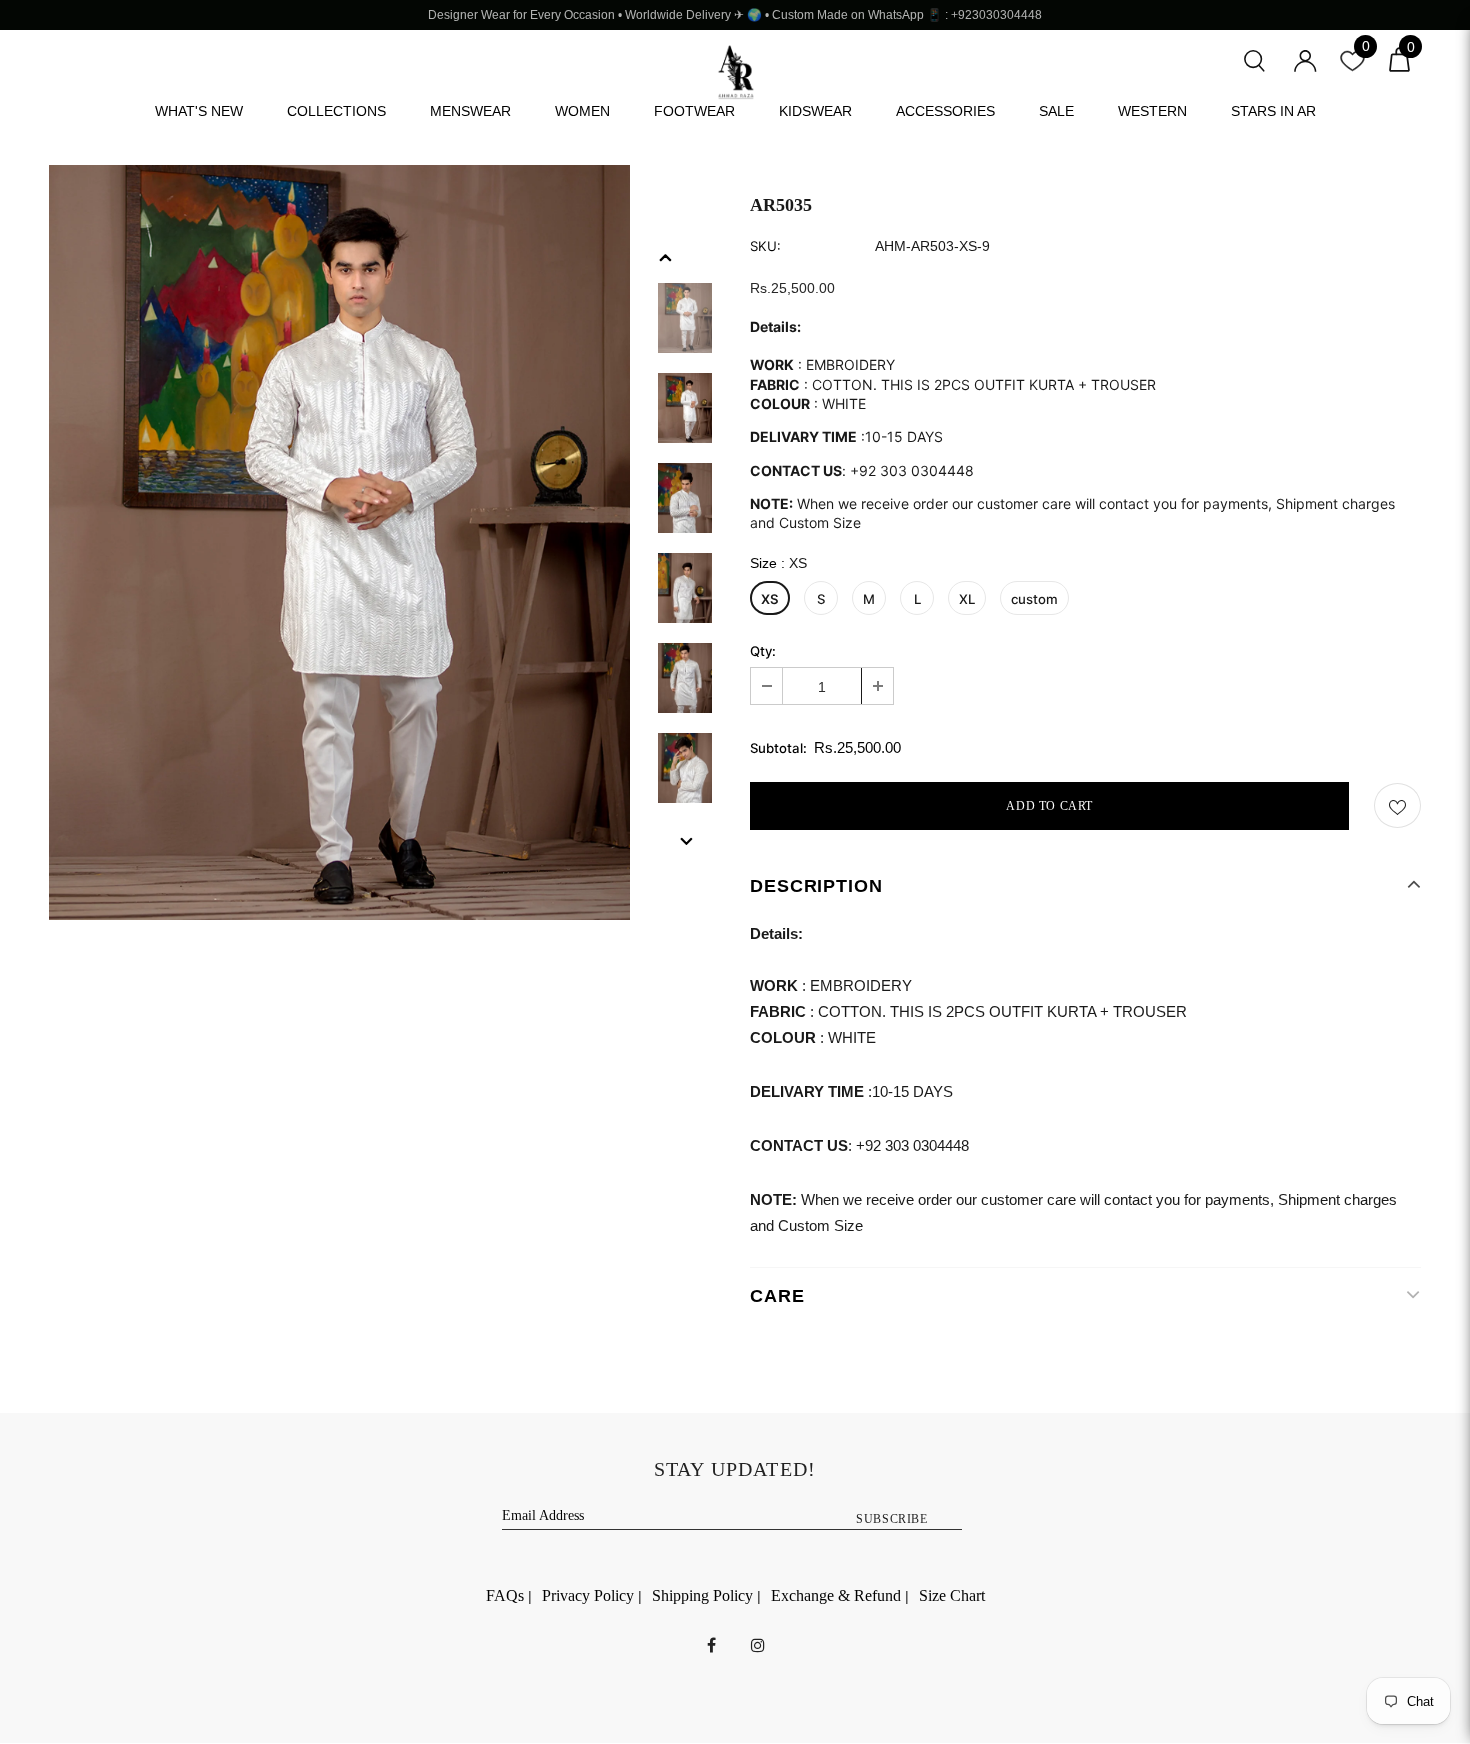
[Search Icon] (1254, 58)
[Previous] (666, 256)
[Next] (685, 840)
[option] (339, 542)
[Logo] (735, 72)
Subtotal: (778, 748)
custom (1034, 599)
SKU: (765, 246)
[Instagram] (758, 1644)
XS (770, 599)
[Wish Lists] (1397, 805)
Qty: (763, 651)
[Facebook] (711, 1644)
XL (967, 599)
